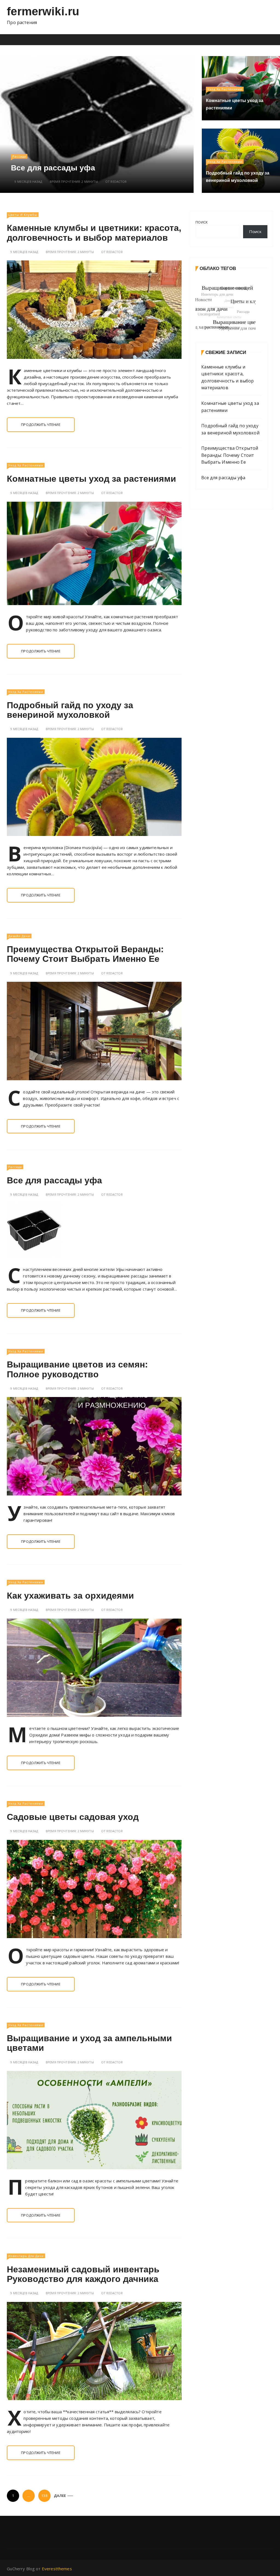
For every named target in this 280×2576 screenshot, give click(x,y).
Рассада (15, 1167)
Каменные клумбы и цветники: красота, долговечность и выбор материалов (122, 164)
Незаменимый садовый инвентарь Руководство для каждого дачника (83, 2274)
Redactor (154, 181)
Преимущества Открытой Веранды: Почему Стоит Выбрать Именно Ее (85, 954)
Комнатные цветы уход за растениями (91, 479)
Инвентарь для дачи (26, 2256)
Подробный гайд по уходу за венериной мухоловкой (70, 710)
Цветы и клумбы (62, 148)
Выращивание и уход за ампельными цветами (89, 2043)
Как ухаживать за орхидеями (70, 1596)
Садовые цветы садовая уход (73, 1817)
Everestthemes (57, 2569)
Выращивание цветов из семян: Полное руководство (77, 1369)
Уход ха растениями (225, 89)
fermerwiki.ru (43, 11)
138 (44, 2496)
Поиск (202, 222)
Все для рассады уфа (54, 1180)
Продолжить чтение (41, 425)
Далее (60, 2496)
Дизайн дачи (19, 936)
